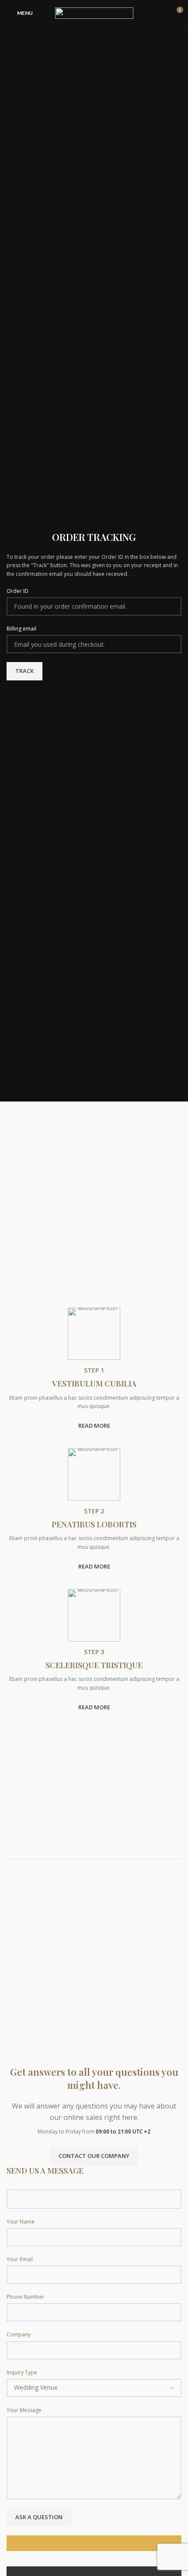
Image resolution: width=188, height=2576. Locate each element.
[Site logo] (94, 12)
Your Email (20, 2259)
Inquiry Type (22, 2372)
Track (24, 671)
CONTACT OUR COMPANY (94, 2156)
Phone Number (25, 2297)
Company (19, 2334)
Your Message (24, 2410)
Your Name (21, 2222)
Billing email (21, 629)
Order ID (17, 591)
